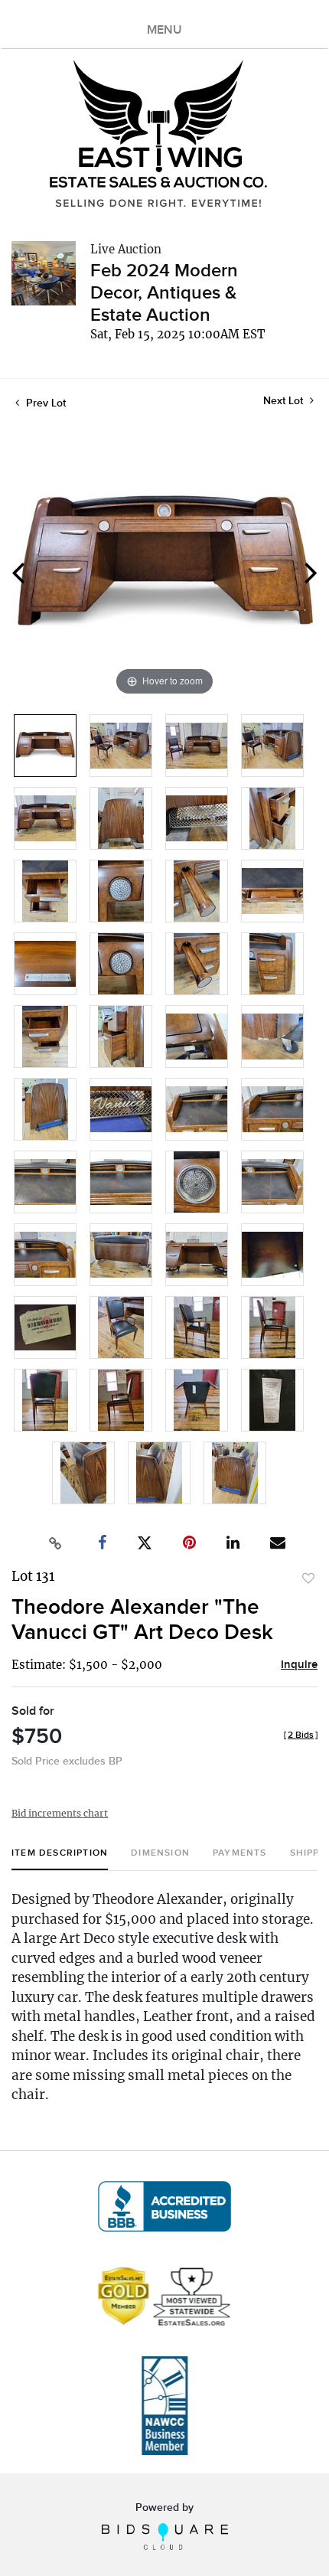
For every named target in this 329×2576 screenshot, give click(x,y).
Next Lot (285, 401)
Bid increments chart (60, 1813)
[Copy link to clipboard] (56, 1543)
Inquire (299, 1665)
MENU (164, 30)
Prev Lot (44, 403)
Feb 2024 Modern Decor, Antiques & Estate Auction (164, 293)
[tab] (60, 1859)
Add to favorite (308, 1579)
